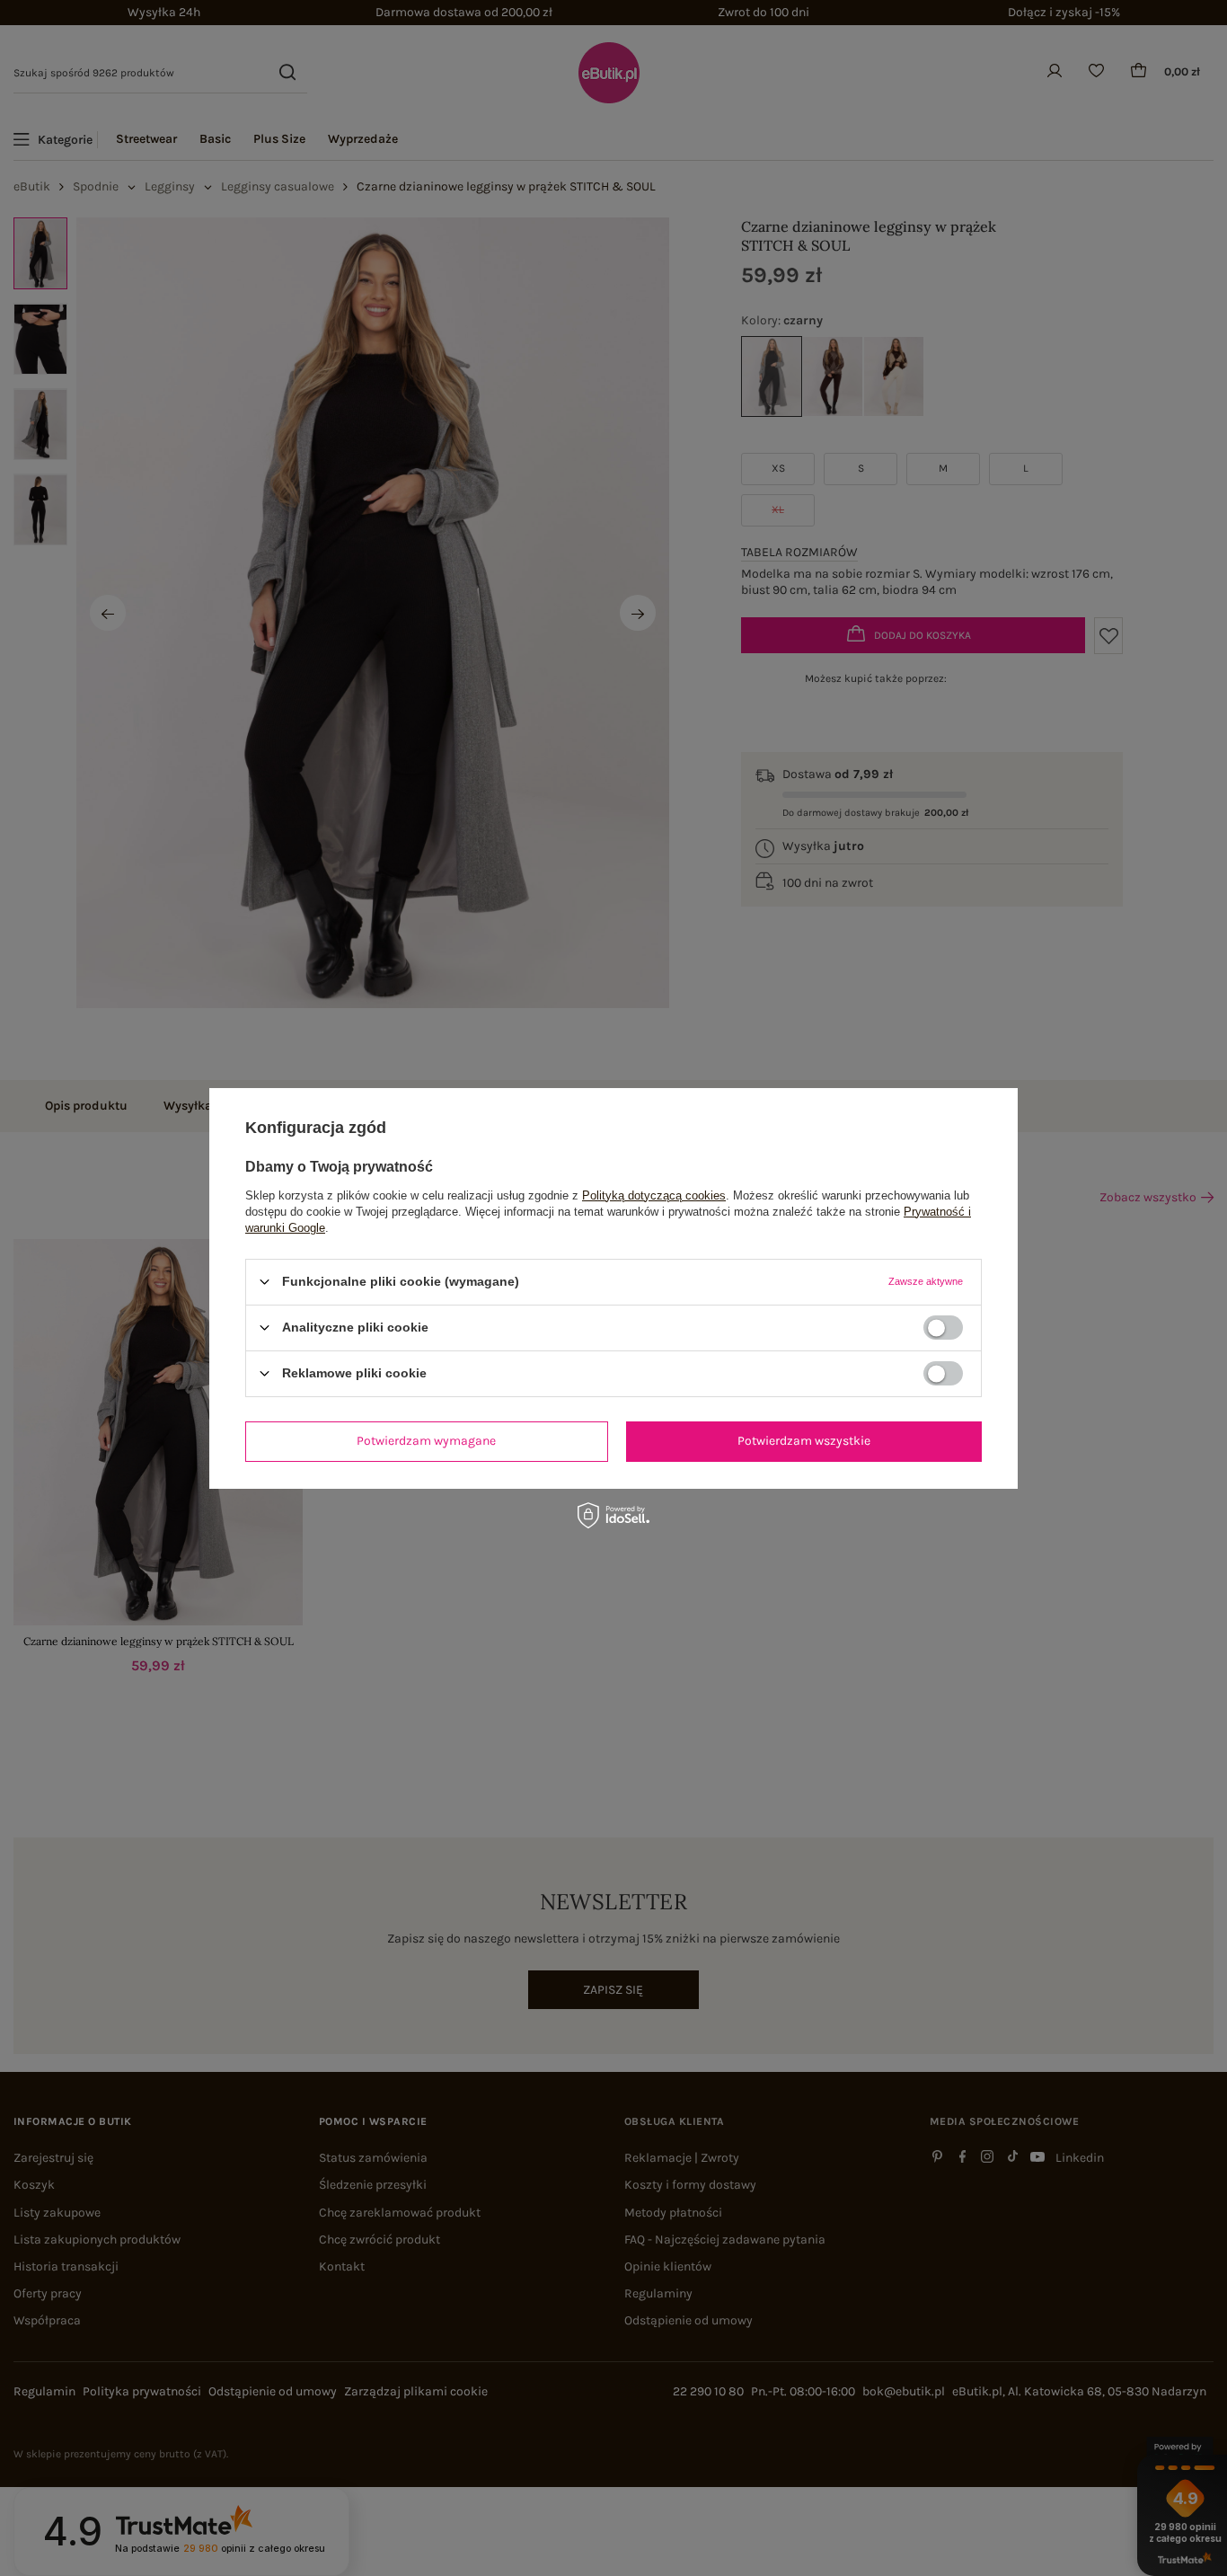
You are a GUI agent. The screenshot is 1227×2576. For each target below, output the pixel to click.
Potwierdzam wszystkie (804, 1441)
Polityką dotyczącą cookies (654, 1195)
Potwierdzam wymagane (426, 1441)
